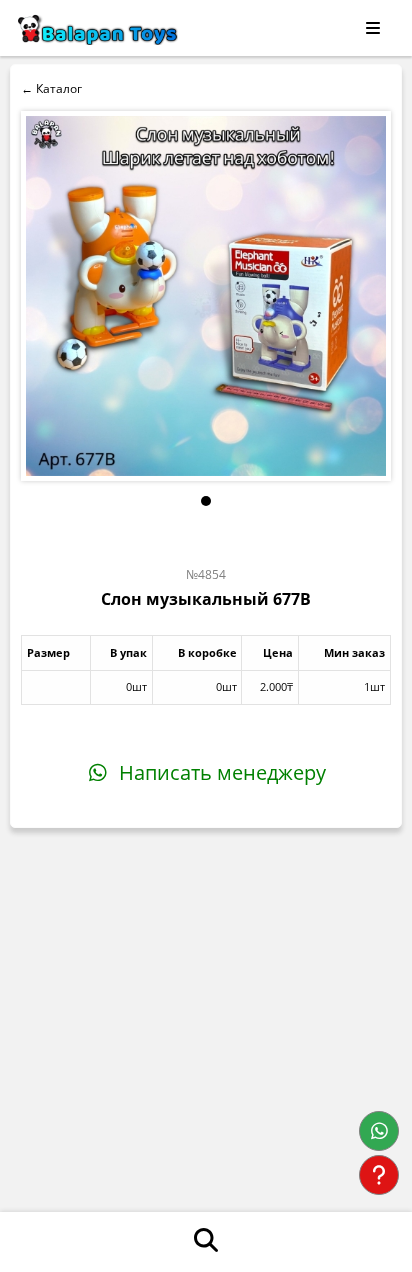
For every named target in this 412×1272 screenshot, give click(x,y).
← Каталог (51, 88)
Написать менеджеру (220, 772)
